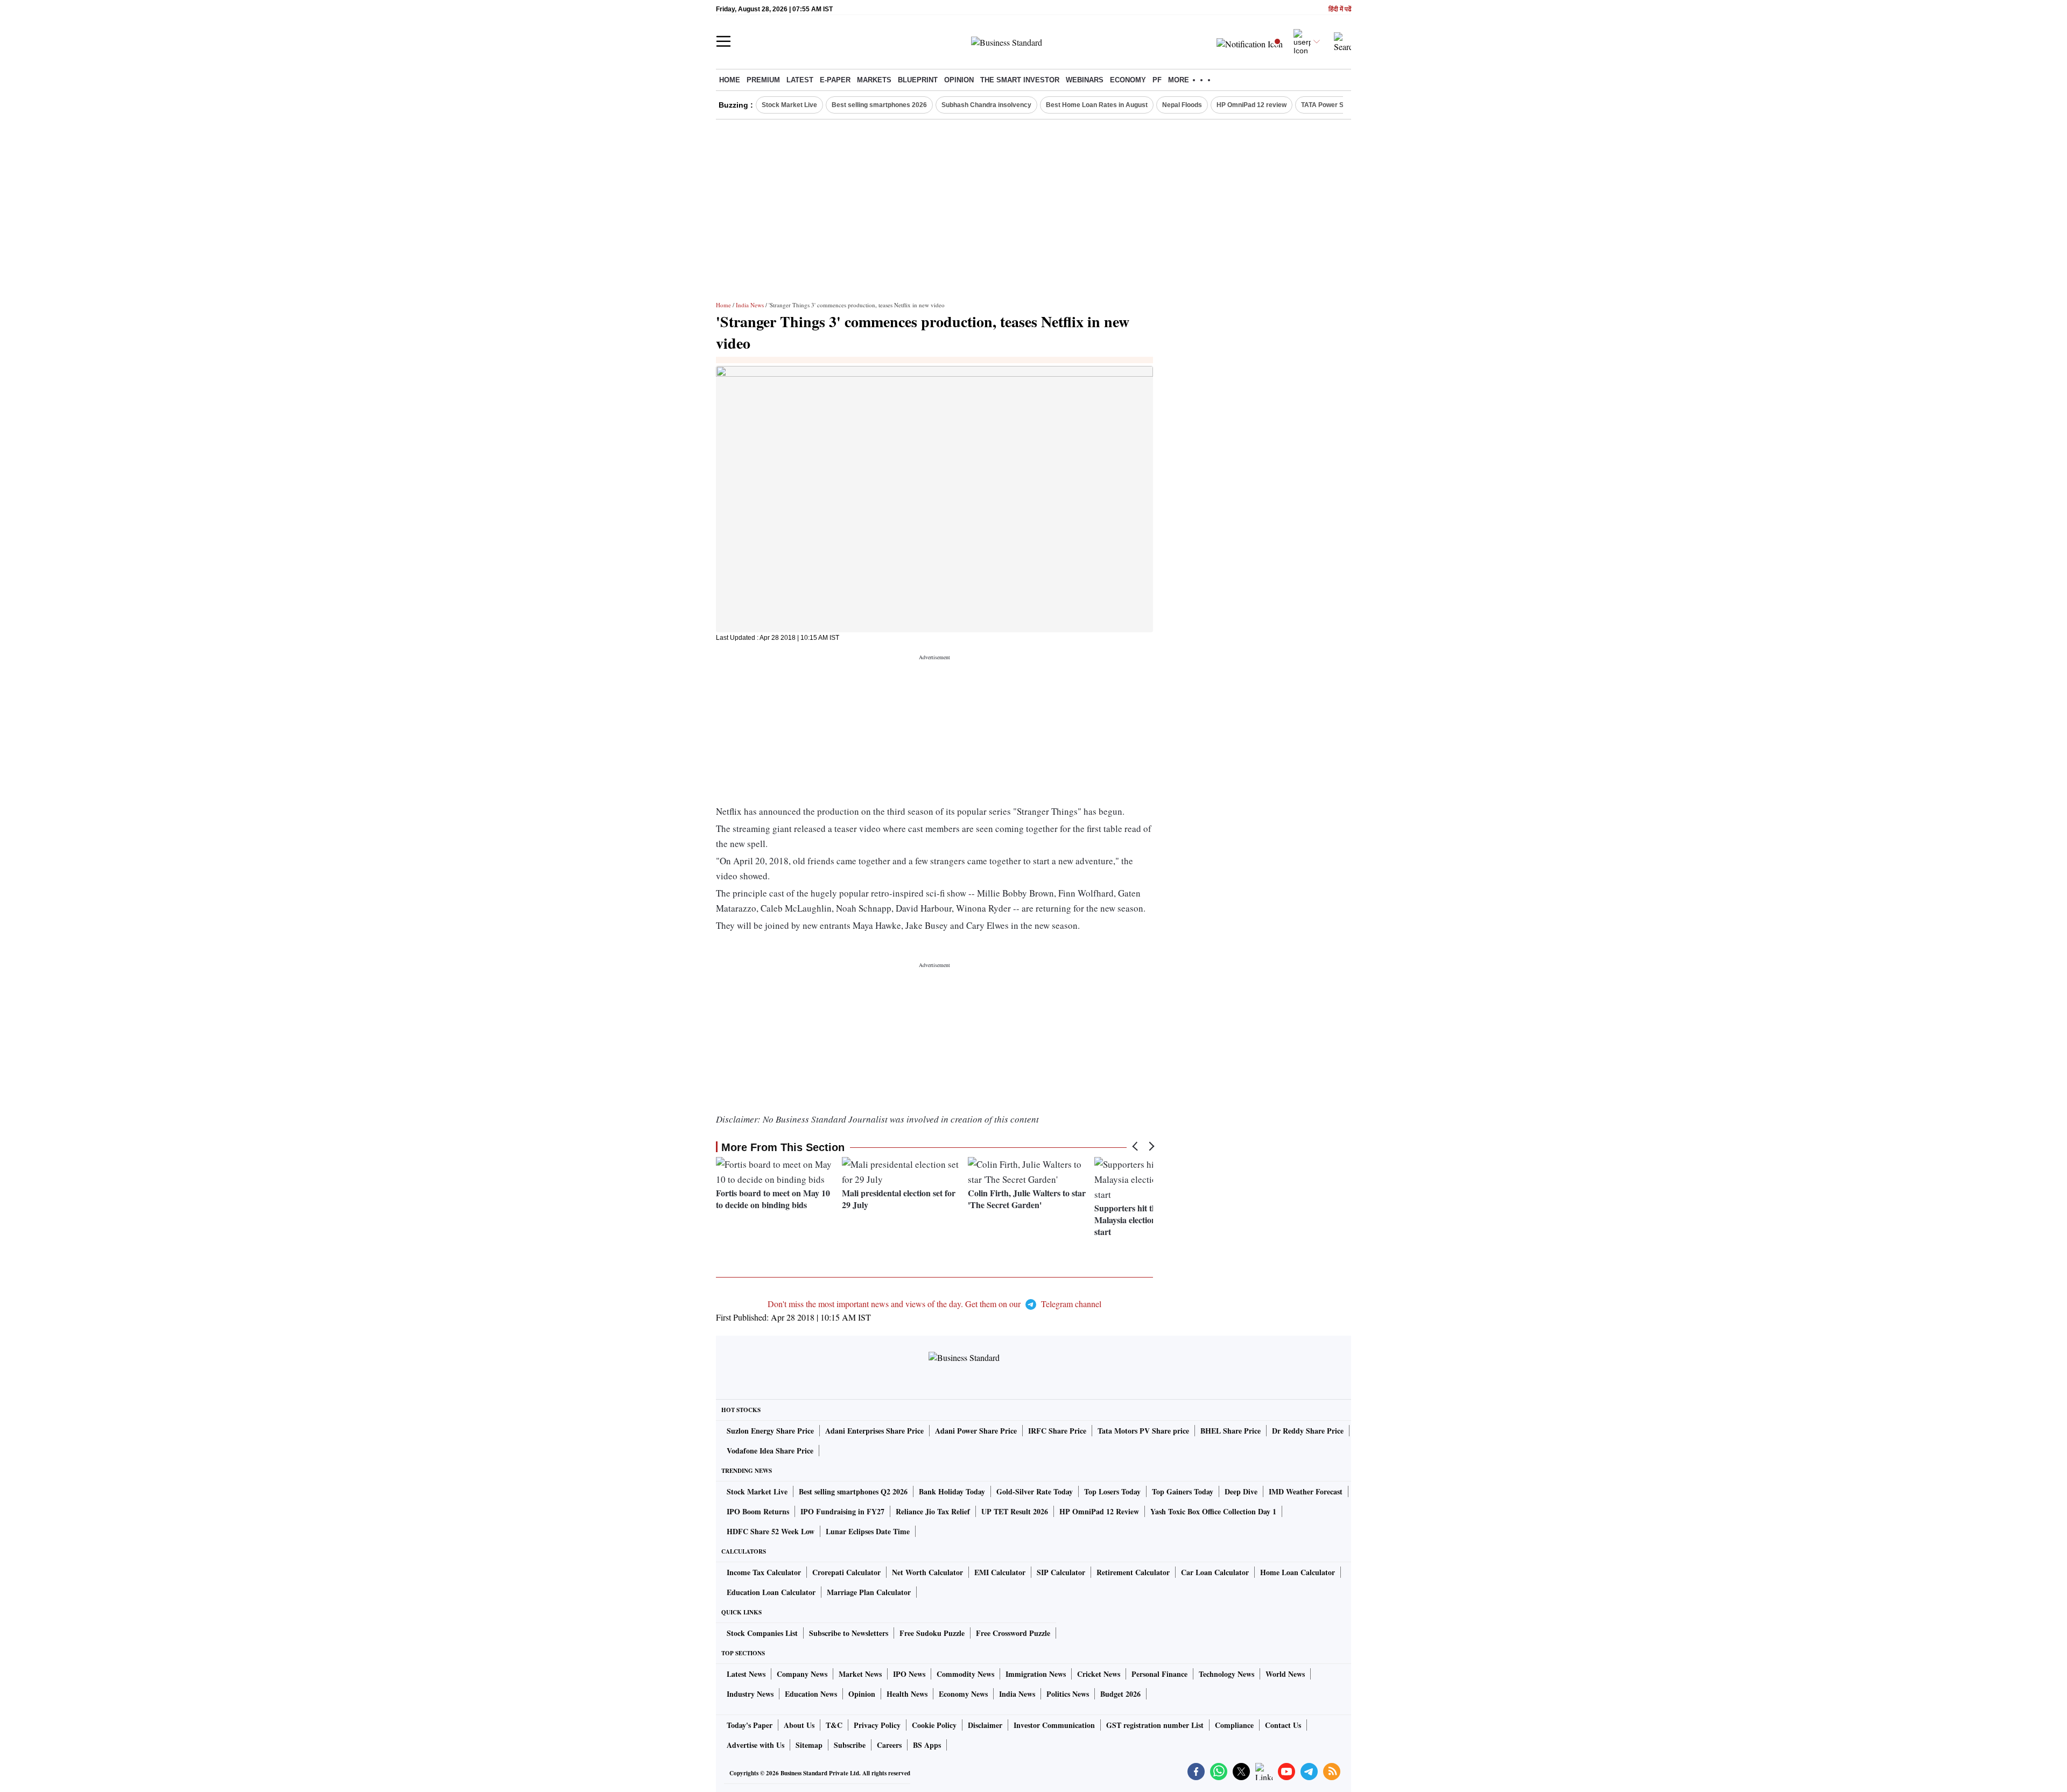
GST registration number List (1155, 1725)
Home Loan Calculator (1298, 1572)
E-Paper (835, 80)
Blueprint (918, 80)
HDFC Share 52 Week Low (771, 1531)
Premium (763, 80)
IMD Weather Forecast (1306, 1491)
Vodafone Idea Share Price (770, 1451)
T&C (834, 1725)
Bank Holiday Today (952, 1491)
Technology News (1226, 1674)
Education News (811, 1694)
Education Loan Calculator (771, 1592)
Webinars (1085, 80)
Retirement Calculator (1133, 1572)
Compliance (1234, 1725)
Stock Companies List (762, 1633)
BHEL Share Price (1231, 1431)
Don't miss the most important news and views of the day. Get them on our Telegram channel (934, 1304)
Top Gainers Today (1183, 1491)
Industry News (750, 1694)
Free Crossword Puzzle (1013, 1633)
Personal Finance (1159, 1674)
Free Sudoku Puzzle (932, 1633)
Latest (800, 80)
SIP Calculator (1061, 1572)
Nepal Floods (1182, 105)
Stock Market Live (789, 105)
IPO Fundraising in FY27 (842, 1511)
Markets (874, 80)
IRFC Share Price (1057, 1431)
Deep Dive (1241, 1491)
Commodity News (965, 1674)
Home (730, 80)
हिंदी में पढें (1340, 9)
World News (1285, 1674)
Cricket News (1099, 1674)
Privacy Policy (877, 1725)
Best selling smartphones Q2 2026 (853, 1491)
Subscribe (850, 1745)
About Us (799, 1725)
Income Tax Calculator (764, 1572)
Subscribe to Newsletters (849, 1633)
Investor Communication (1054, 1725)
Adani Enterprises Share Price (874, 1431)
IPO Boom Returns (758, 1511)
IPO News (909, 1674)
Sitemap (809, 1745)
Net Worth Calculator (927, 1572)
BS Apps (927, 1745)
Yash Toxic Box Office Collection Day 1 (1213, 1511)
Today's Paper (750, 1725)
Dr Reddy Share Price (1308, 1431)
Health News (907, 1694)
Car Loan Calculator (1215, 1572)
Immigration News (1036, 1674)
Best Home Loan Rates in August (1097, 105)
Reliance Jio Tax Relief (933, 1511)
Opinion (959, 80)
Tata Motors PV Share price (1143, 1431)
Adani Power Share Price (976, 1431)
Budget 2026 (1120, 1694)
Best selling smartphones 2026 (879, 105)
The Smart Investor (1020, 80)
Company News (802, 1674)
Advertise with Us (755, 1745)
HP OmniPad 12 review (1252, 105)
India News (750, 305)
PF (1157, 80)
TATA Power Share (1329, 105)
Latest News (746, 1674)
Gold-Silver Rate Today (1035, 1491)
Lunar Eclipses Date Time (868, 1531)
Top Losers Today (1112, 1491)
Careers (889, 1745)
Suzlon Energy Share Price (770, 1431)
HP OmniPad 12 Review (1099, 1511)
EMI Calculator (1000, 1572)
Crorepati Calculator (846, 1572)
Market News (860, 1674)
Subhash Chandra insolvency (986, 105)
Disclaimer (985, 1725)
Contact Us (1283, 1725)
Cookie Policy (934, 1725)
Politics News (1068, 1694)
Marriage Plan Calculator (869, 1592)
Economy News (963, 1694)
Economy (1128, 80)
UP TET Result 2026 (1015, 1511)
